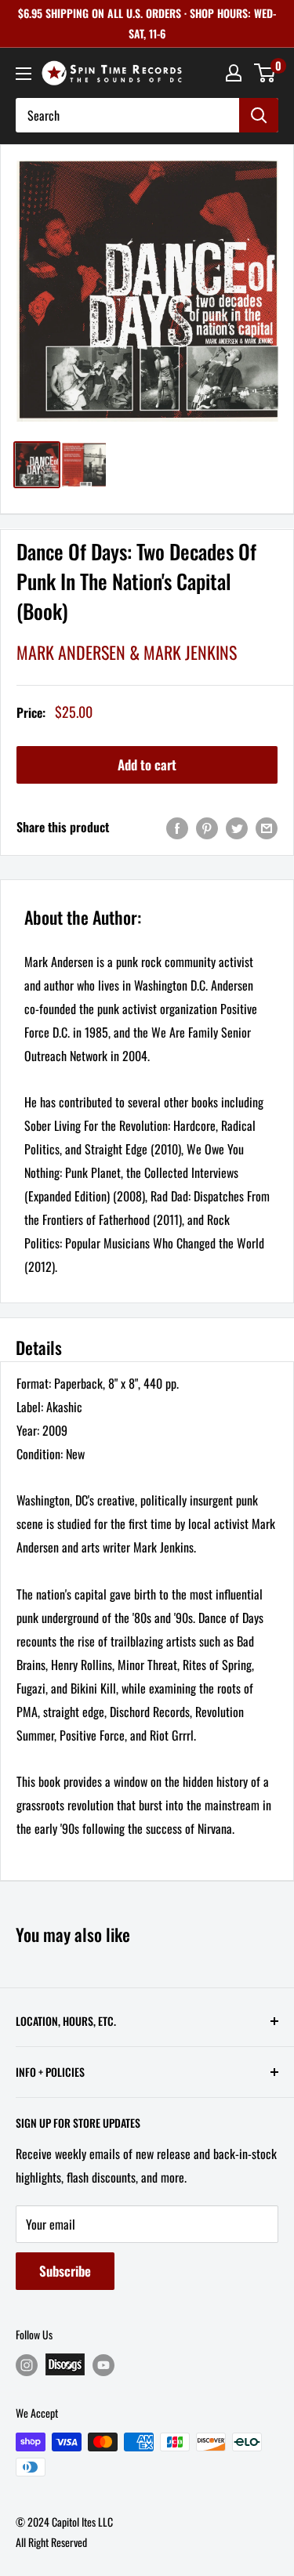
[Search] (259, 115)
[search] (127, 115)
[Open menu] (24, 74)
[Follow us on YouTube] (103, 2365)
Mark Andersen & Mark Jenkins (127, 652)
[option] (147, 291)
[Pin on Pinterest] (207, 827)
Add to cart (147, 764)
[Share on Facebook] (177, 827)
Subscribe (65, 2271)
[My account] (234, 73)
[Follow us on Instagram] (27, 2365)
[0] (265, 73)
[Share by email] (267, 827)
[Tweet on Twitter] (237, 827)
